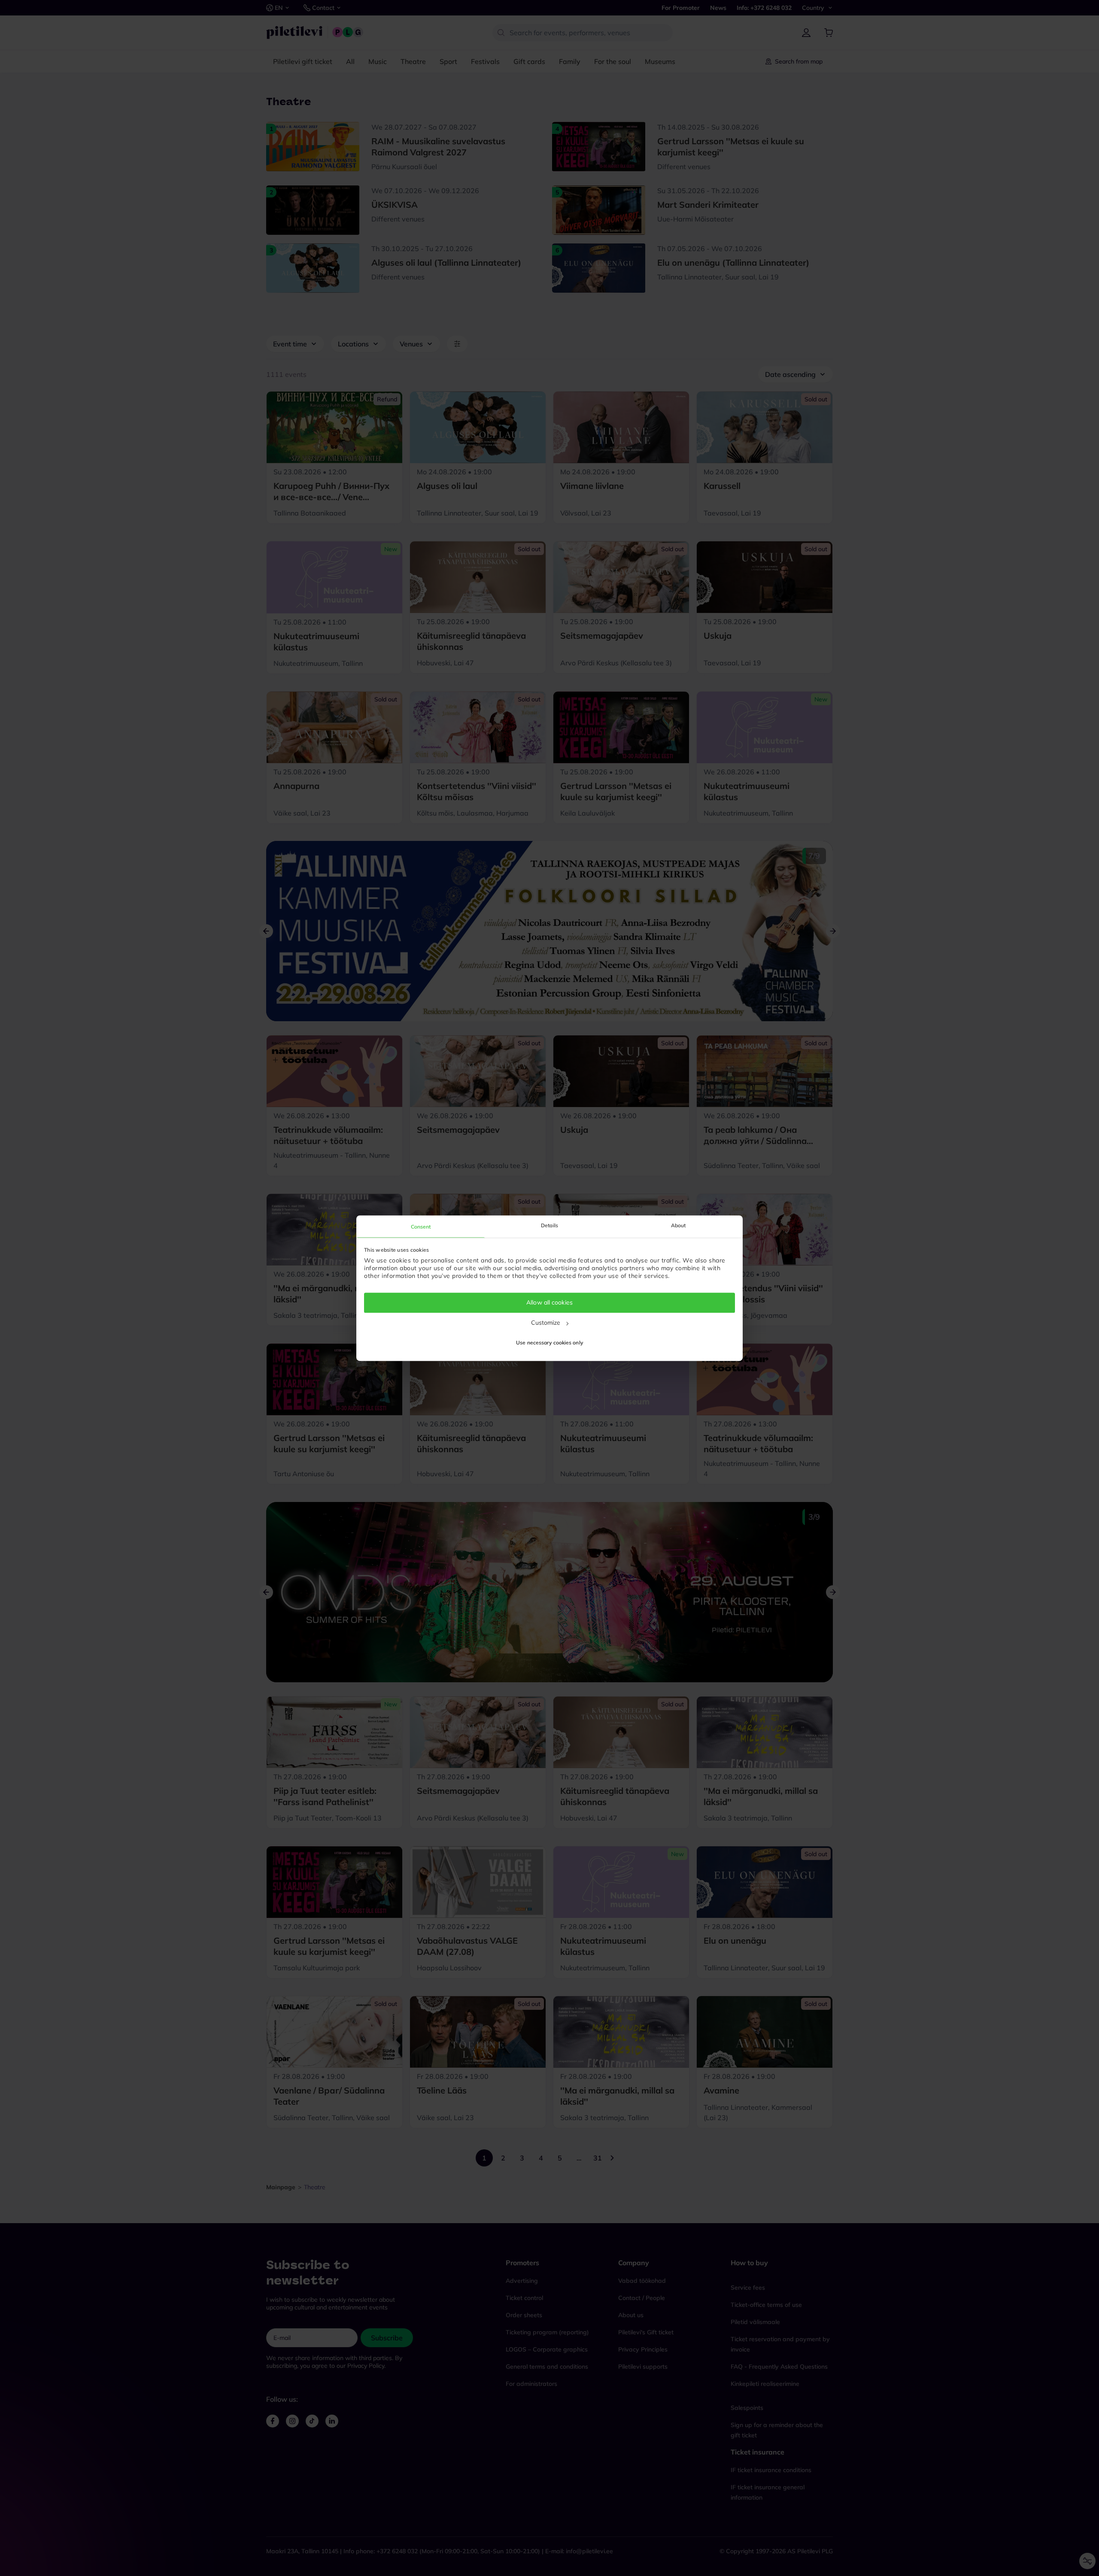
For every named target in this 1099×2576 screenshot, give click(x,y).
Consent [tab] (421, 1227)
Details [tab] (549, 1225)
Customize (546, 1323)
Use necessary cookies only (549, 1343)
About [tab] (679, 1225)
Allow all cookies (549, 1303)
